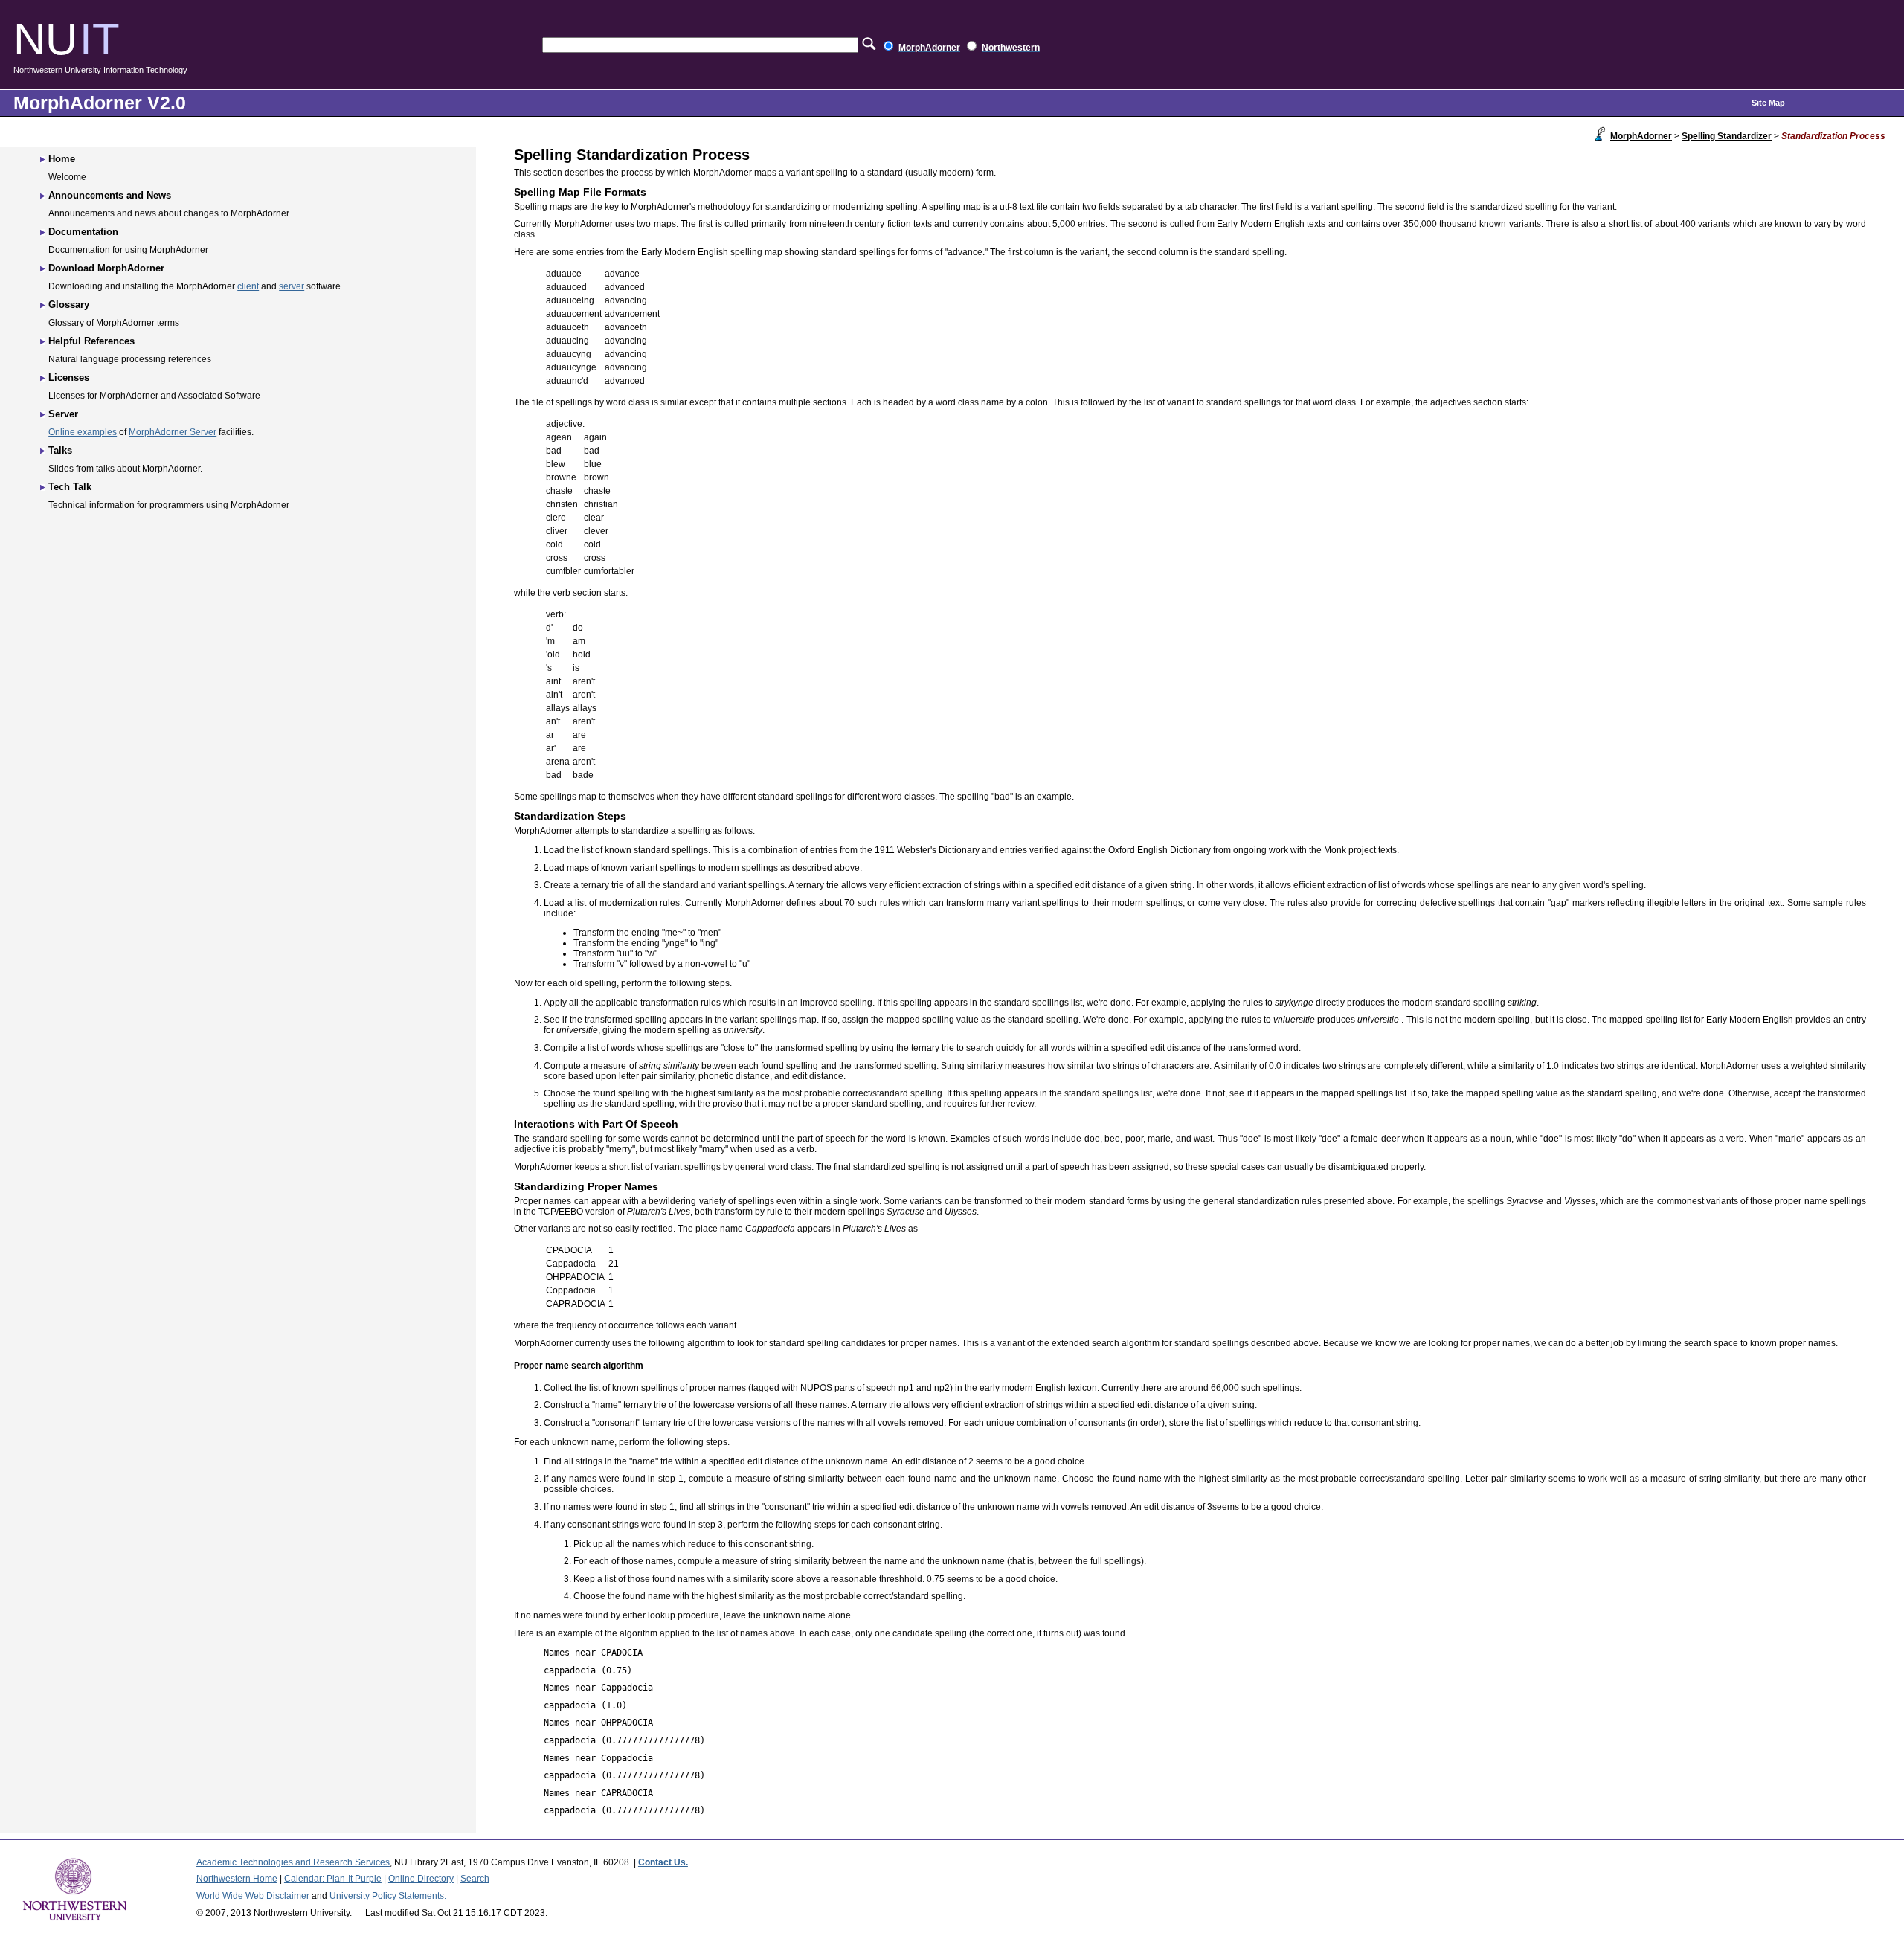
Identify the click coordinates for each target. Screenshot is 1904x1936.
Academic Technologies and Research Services (293, 1862)
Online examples (83, 432)
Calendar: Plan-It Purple (333, 1879)
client (248, 286)
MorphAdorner (1641, 136)
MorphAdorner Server (173, 432)
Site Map (1768, 103)
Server (63, 414)
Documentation (83, 232)
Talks (60, 450)
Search (475, 1879)
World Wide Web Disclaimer (253, 1896)
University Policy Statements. (388, 1896)
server (292, 286)
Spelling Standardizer (1727, 136)
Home (62, 159)
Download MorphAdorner (106, 268)
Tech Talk (70, 487)
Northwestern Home (237, 1879)
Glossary (69, 305)
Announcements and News (110, 195)
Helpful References (91, 341)
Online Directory (421, 1879)
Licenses (69, 377)
